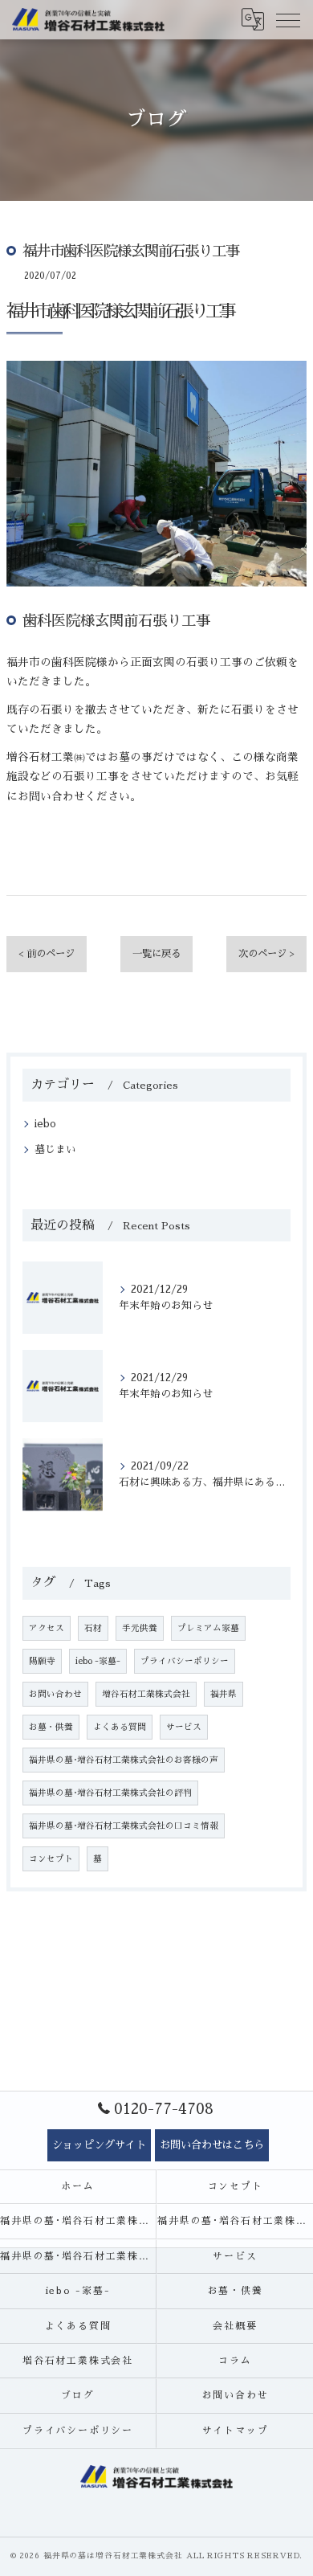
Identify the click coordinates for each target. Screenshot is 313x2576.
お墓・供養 (51, 1727)
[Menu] (288, 19)
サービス (184, 1727)
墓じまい (55, 1149)
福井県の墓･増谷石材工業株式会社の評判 (110, 1793)
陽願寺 (42, 1661)
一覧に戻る (156, 954)
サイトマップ (236, 2431)
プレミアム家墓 (208, 1628)
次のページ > (266, 954)
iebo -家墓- (98, 1661)
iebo (45, 1124)
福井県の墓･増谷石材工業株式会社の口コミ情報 (124, 1826)
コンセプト (51, 1859)
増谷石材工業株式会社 (146, 1694)
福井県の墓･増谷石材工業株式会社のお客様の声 (124, 1760)
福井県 (224, 1694)
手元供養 (140, 1628)
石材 (93, 1628)
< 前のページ (47, 954)
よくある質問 (120, 1727)
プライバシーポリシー (185, 1661)
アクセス (47, 1628)
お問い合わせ (55, 1694)
